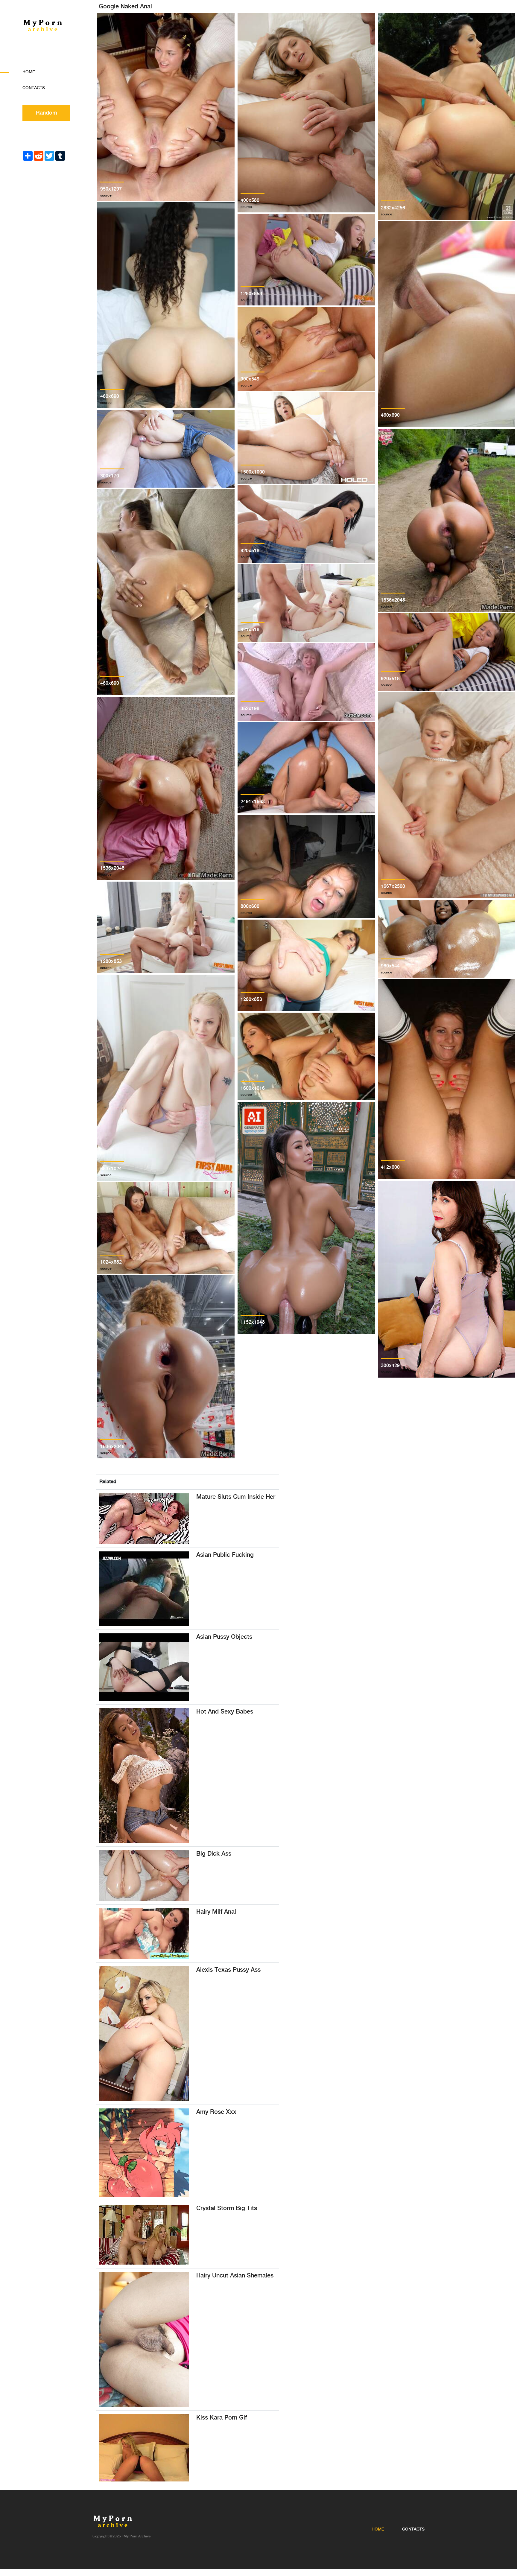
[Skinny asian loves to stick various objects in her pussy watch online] (144, 1667)
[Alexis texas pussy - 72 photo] (144, 2033)
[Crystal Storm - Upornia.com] (144, 2235)
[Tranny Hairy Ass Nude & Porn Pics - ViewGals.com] (144, 2339)
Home (29, 72)
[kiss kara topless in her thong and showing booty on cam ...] (144, 2448)
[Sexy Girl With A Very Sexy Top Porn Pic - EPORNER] (144, 1775)
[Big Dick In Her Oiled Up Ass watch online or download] (144, 1876)
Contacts (34, 88)
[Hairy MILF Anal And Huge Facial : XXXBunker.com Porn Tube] (144, 1934)
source (106, 195)
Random (47, 113)
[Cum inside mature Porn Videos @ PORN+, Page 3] (144, 1519)
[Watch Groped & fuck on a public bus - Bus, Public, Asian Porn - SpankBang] (144, 1589)
